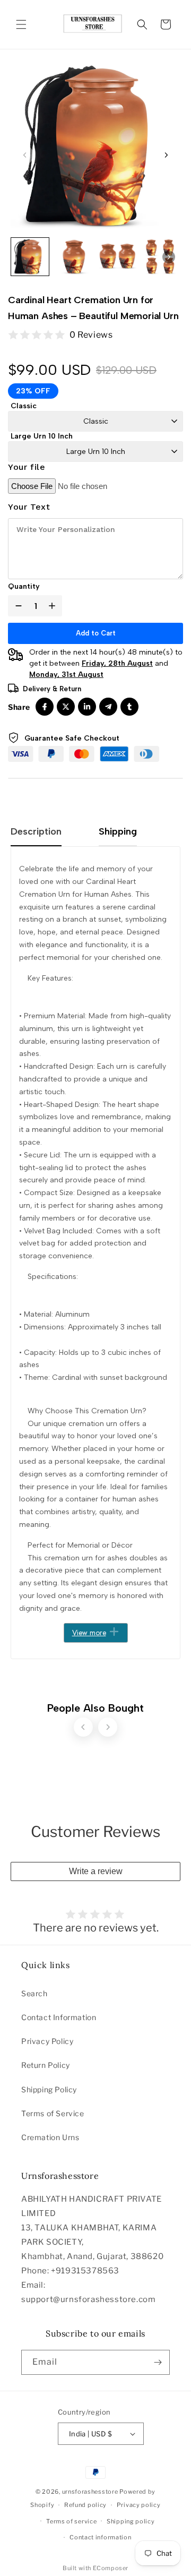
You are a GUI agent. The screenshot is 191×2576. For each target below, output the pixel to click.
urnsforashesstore (90, 2492)
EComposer (111, 2568)
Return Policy (46, 2065)
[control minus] (16, 606)
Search (34, 1993)
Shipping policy (131, 2521)
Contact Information (59, 2017)
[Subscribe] (158, 2362)
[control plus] (54, 606)
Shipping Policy (49, 2089)
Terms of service (71, 2521)
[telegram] (108, 707)
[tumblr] (129, 707)
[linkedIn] (87, 707)
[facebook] (45, 707)
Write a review (96, 1871)
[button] (21, 24)
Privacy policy (139, 2505)
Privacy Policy (47, 2041)
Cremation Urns (50, 2137)
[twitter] (66, 707)
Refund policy (85, 2505)
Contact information (100, 2537)
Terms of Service (53, 2113)
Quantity (24, 586)
